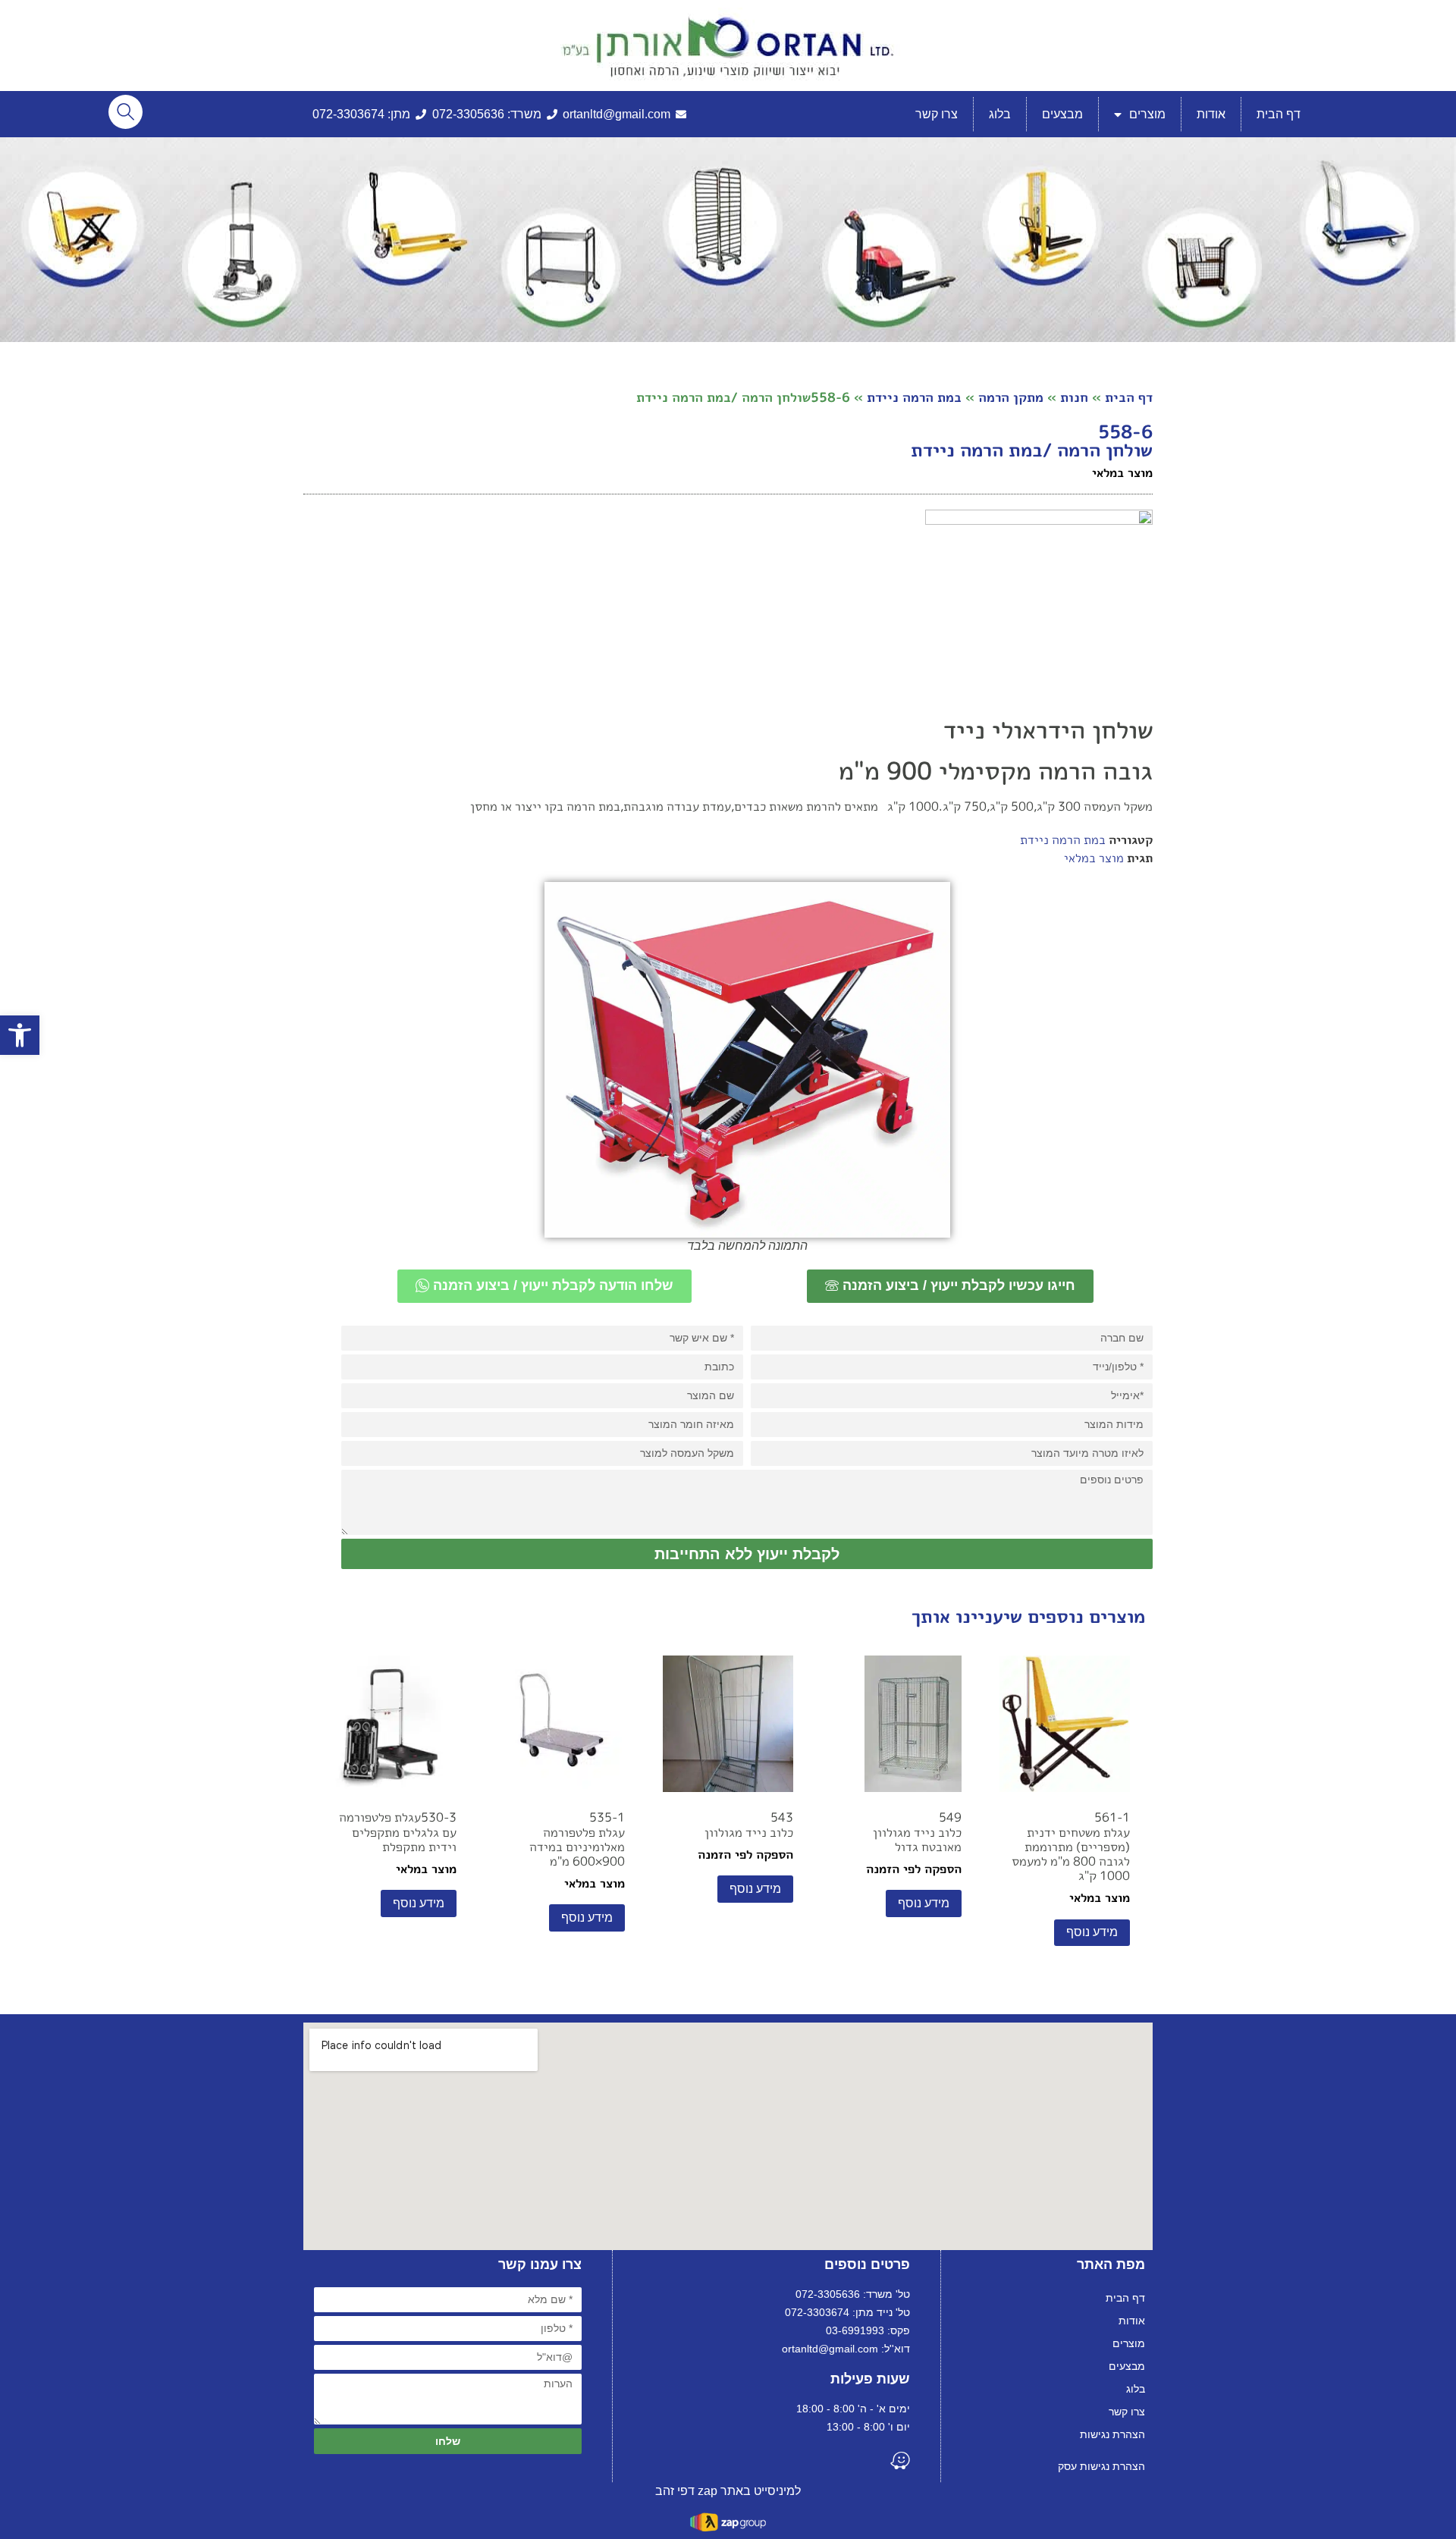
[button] (20, 1035)
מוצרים (1147, 114)
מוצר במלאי (1094, 858)
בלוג (1000, 114)
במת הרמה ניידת (914, 397)
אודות (1211, 114)
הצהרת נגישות (1112, 2434)
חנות (1074, 397)
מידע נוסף (1092, 1932)
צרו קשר (937, 114)
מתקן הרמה (1011, 397)
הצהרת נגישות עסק (1101, 2466)
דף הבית (1279, 114)
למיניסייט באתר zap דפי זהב (728, 2491)
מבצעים (1062, 114)
